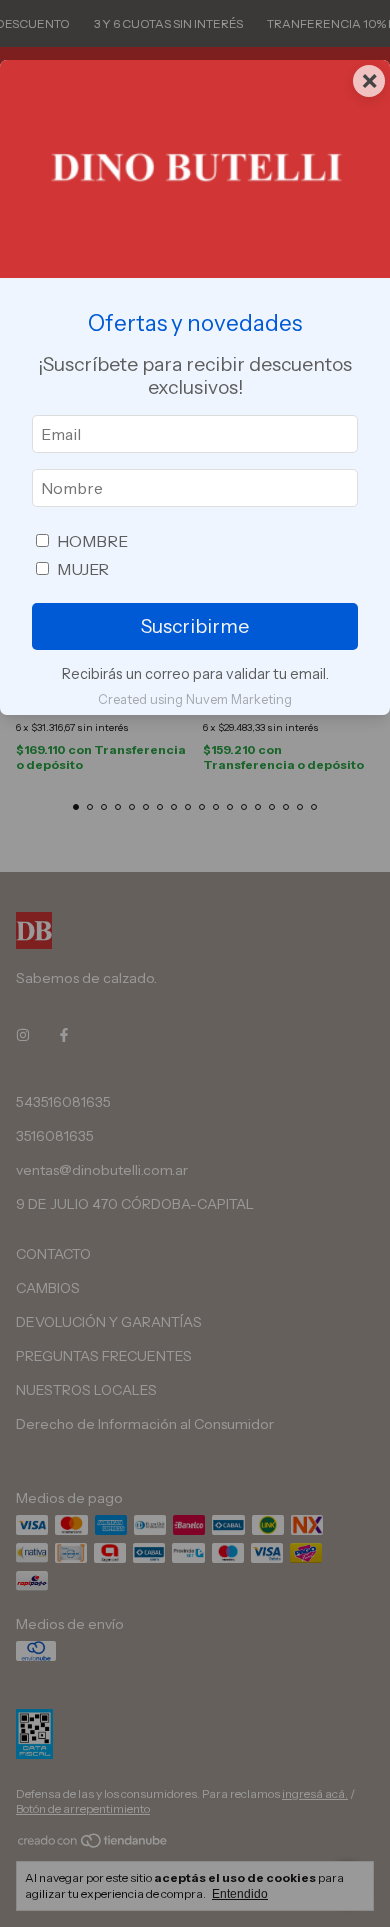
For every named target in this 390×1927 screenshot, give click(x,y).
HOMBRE (92, 541)
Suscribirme (195, 626)
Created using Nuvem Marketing (195, 699)
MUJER (83, 569)
